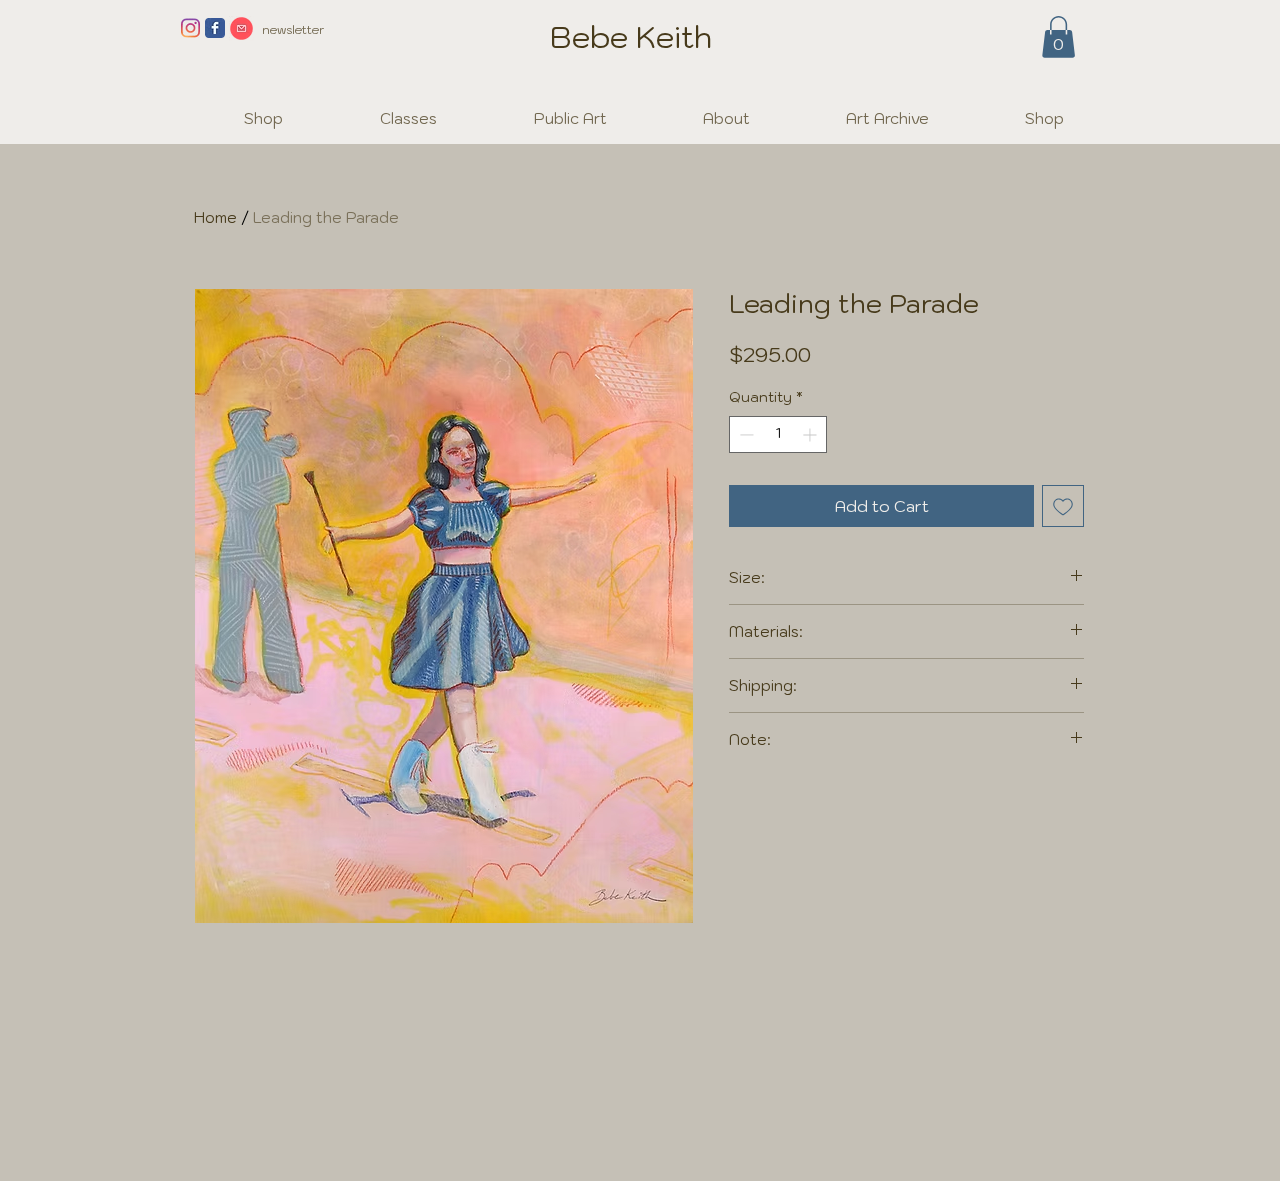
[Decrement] (744, 434)
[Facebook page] (215, 28)
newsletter (293, 29)
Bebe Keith (631, 36)
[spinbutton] (778, 434)
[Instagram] (190, 28)
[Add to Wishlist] (1063, 506)
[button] (1058, 37)
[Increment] (811, 434)
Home (215, 217)
